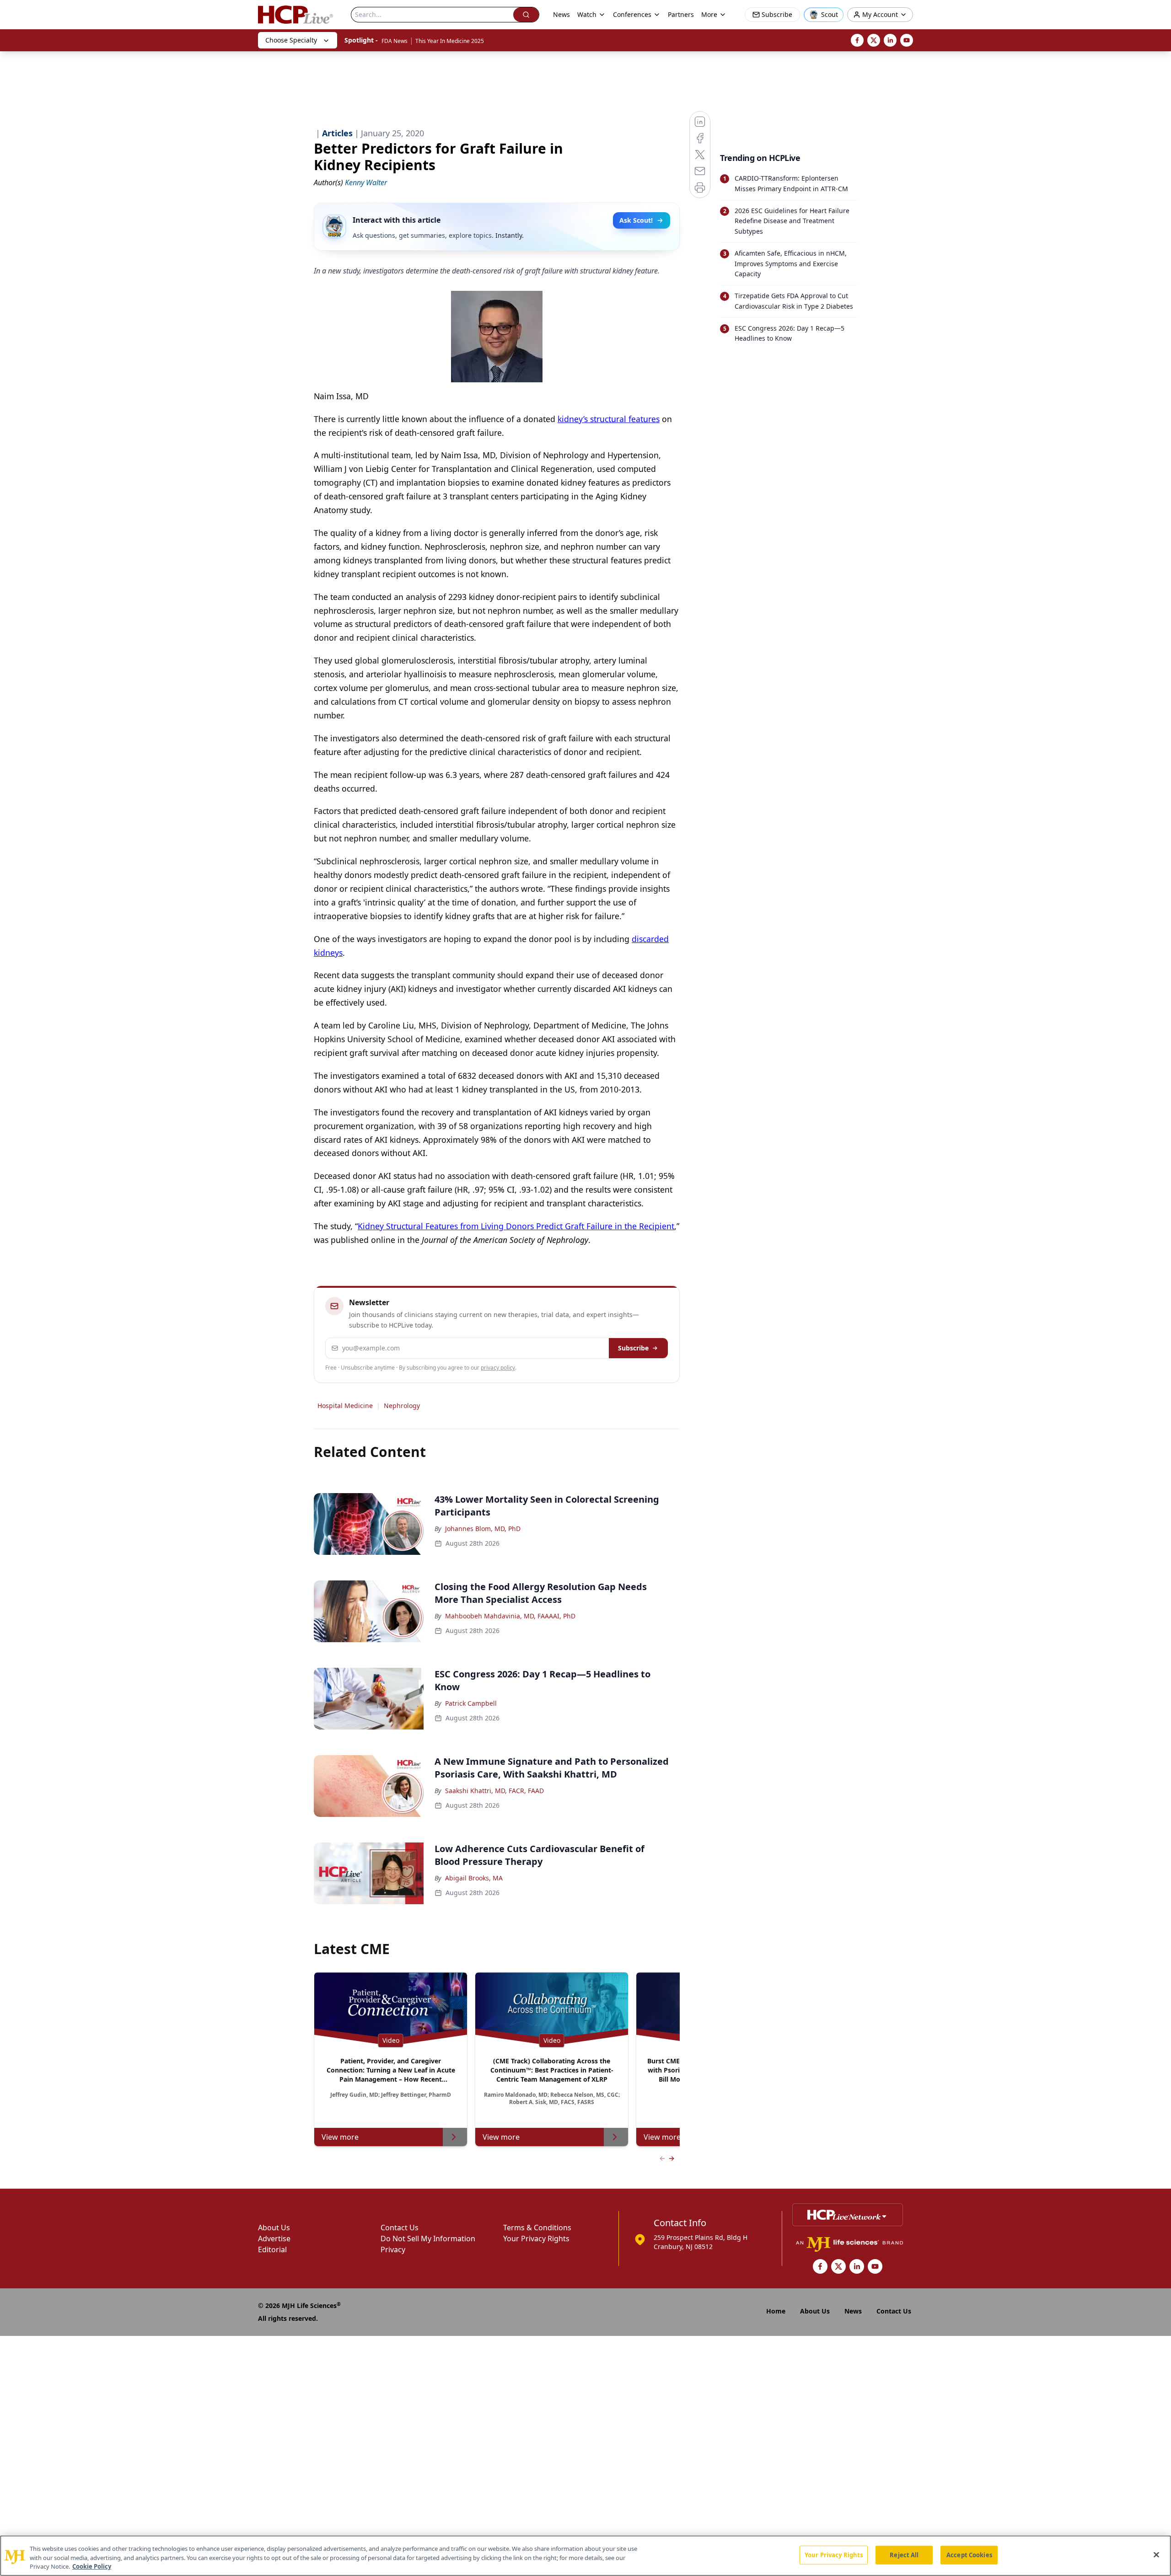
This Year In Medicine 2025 (450, 41)
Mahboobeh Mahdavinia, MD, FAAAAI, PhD (510, 1616)
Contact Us (400, 2228)
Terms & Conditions (537, 2228)
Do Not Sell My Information (428, 2239)
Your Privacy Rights (536, 2239)
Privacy (393, 2249)
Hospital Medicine (345, 1406)
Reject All (904, 2555)
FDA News (395, 41)
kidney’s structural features (609, 419)
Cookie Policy (92, 2566)
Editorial (272, 2249)
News (561, 14)
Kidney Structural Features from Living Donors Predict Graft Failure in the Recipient (516, 1226)
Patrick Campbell (471, 1703)
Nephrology (402, 1406)
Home (776, 2311)
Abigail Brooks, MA (474, 1878)
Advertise (274, 2239)
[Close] (1156, 2555)
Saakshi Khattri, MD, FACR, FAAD (494, 1791)
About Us (274, 2228)
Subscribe (633, 1348)
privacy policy (498, 1368)
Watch (587, 14)
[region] (585, 2556)
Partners (681, 14)
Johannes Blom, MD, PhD (483, 1529)
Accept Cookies (969, 2555)
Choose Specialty (291, 40)
